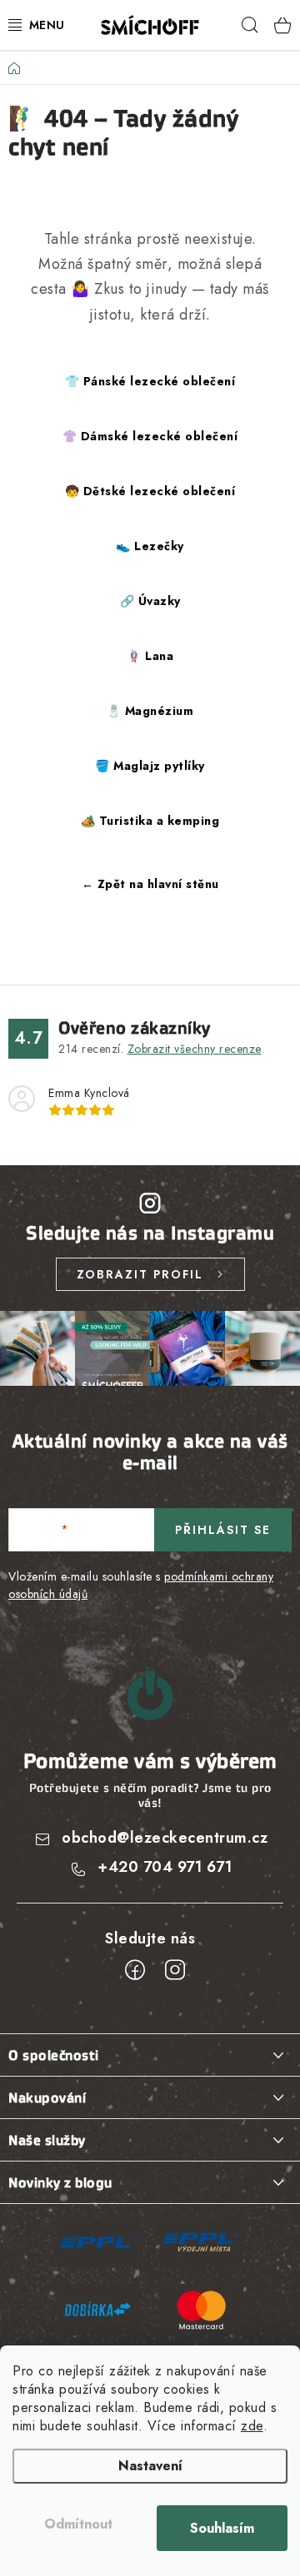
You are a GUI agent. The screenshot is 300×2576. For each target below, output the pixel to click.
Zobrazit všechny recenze (195, 1049)
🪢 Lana (150, 656)
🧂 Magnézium (150, 711)
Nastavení (150, 2466)
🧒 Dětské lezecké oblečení (150, 491)
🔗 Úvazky (150, 601)
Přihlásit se (223, 1530)
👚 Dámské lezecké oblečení (150, 436)
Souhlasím (222, 2528)
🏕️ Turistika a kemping (150, 821)
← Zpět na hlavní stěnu (150, 884)
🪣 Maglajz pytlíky (150, 766)
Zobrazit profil (140, 1274)
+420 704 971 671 (165, 1867)
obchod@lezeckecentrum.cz (165, 1838)
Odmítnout (78, 2524)
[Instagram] (175, 1970)
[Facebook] (135, 1970)
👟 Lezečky (150, 546)
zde (252, 2426)
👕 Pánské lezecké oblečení (150, 381)
